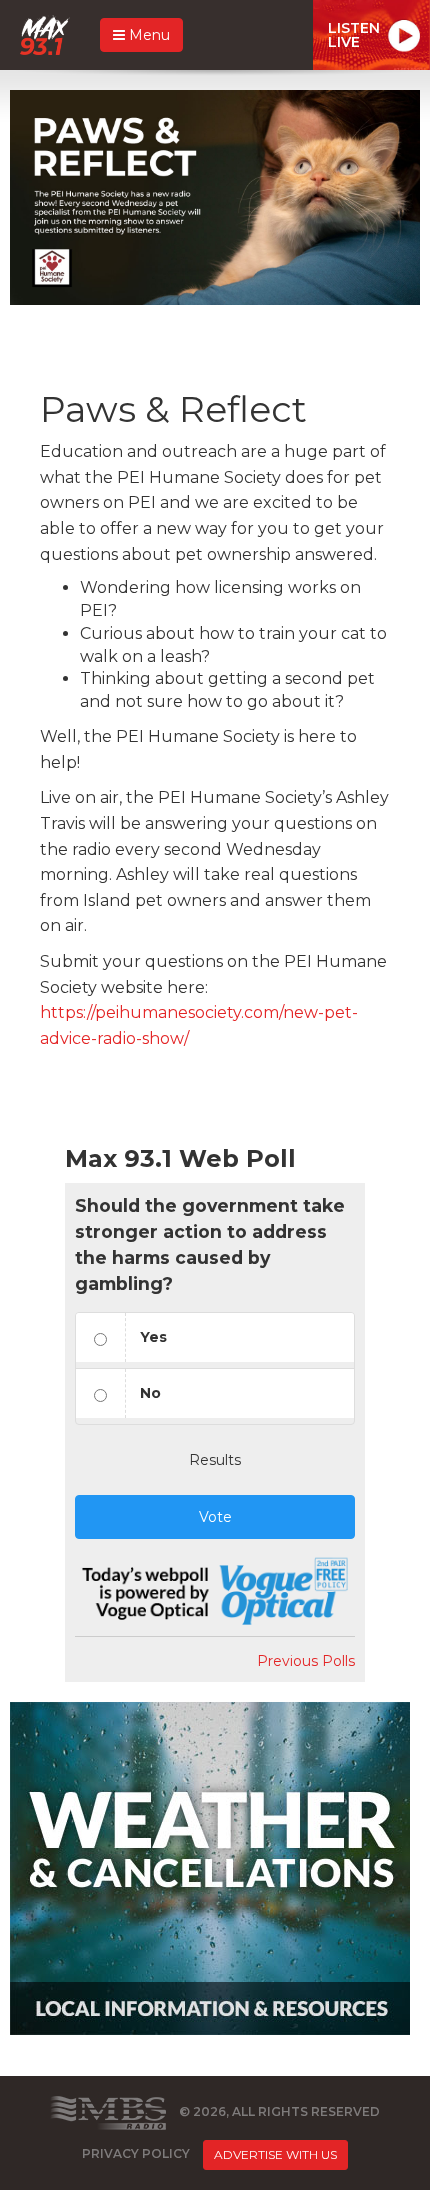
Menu (147, 35)
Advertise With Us (275, 2154)
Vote (215, 1517)
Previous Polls (306, 1661)
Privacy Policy (136, 2153)
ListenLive (354, 35)
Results (215, 1460)
